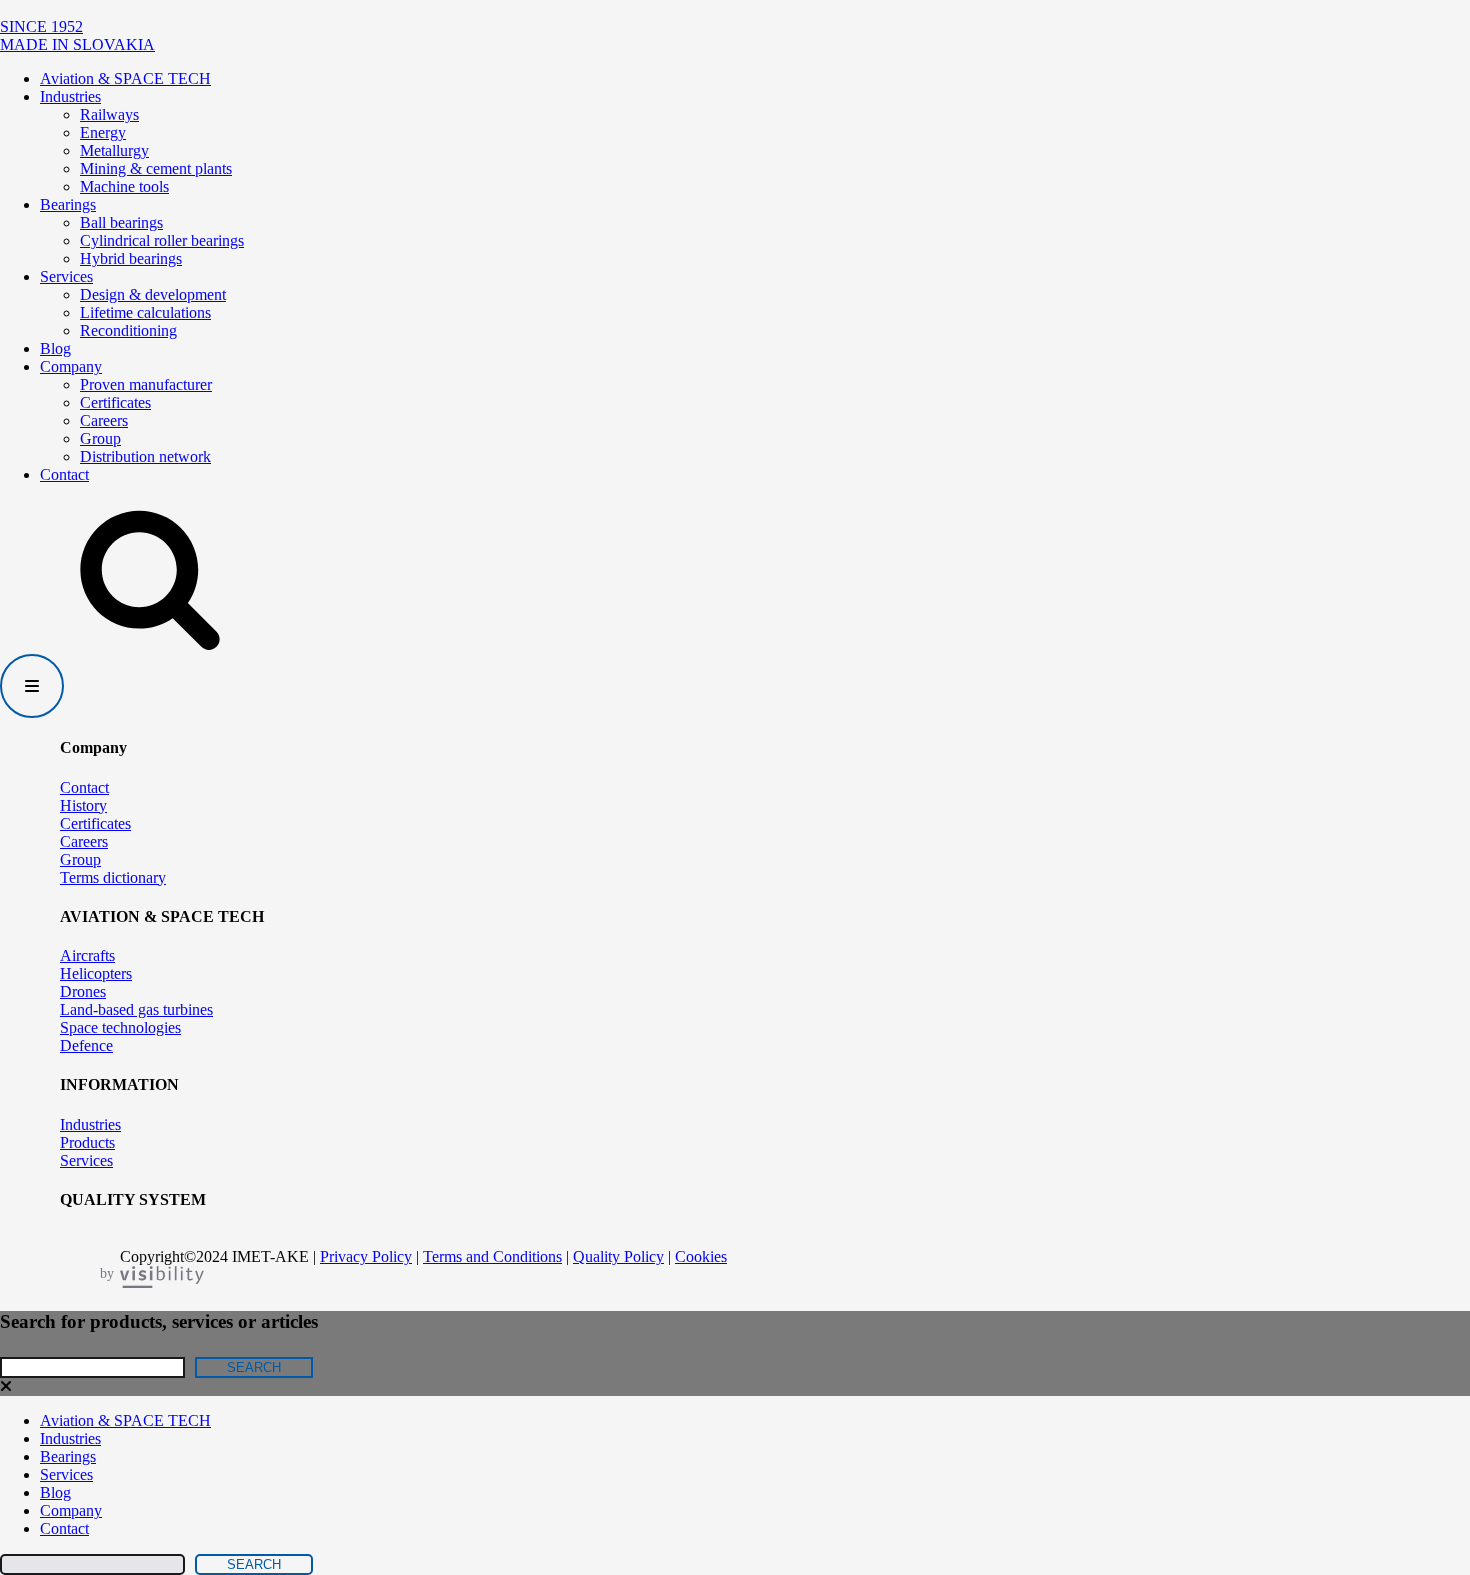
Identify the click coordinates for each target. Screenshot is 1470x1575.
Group (100, 438)
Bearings (68, 204)
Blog (55, 348)
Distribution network (145, 456)
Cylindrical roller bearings (162, 240)
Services (66, 276)
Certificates (115, 402)
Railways (109, 114)
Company (71, 366)
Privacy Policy (366, 1256)
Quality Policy (618, 1256)
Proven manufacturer (146, 384)
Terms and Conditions (492, 1256)
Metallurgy (114, 150)
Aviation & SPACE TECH (125, 78)
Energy (103, 132)
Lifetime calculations (145, 312)
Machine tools (124, 186)
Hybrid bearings (131, 258)
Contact (64, 474)
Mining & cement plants (156, 168)
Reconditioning (128, 330)
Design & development (153, 294)
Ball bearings (121, 222)
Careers (104, 420)
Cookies (701, 1256)
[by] (177, 1279)
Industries (70, 96)
